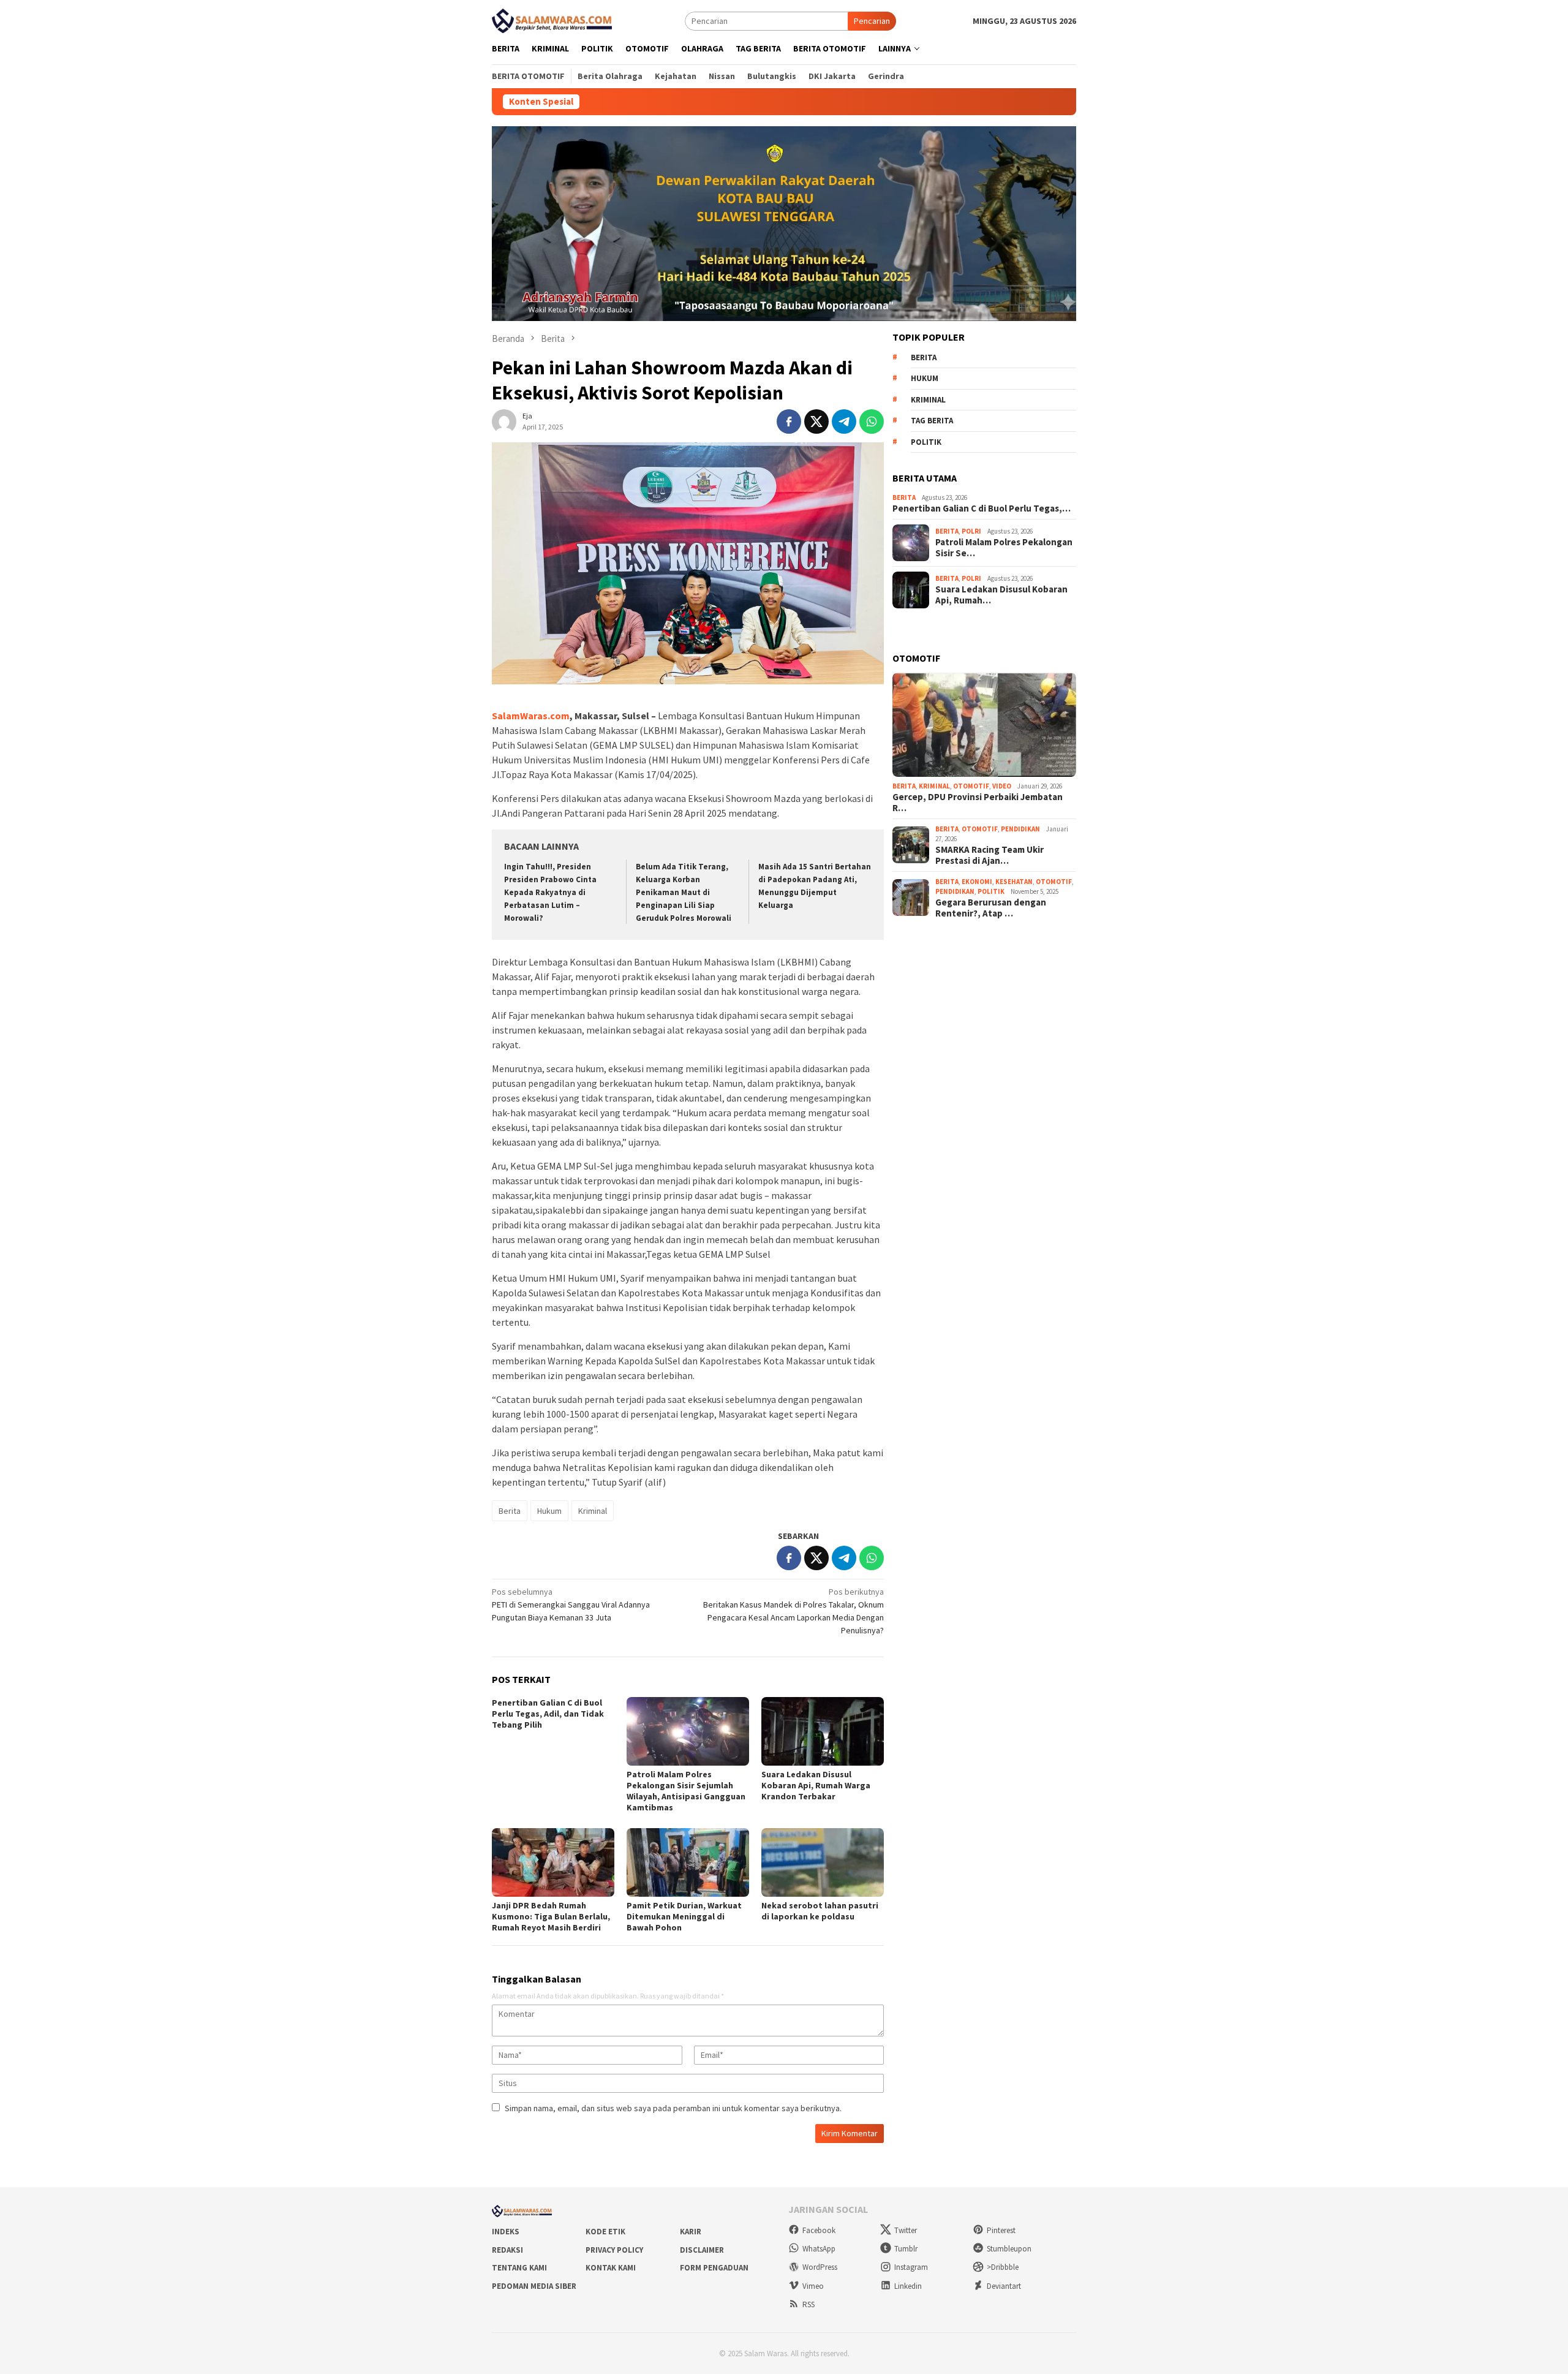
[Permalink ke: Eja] (504, 420)
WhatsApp (819, 2249)
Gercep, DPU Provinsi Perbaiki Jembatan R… (978, 803)
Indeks (506, 2232)
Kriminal (593, 1511)
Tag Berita (932, 421)
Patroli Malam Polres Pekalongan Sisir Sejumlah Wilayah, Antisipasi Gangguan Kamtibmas (686, 1791)
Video (1002, 786)
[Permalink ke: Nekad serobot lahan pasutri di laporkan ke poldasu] (823, 1862)
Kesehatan (1014, 882)
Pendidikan (1020, 829)
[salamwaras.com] (553, 20)
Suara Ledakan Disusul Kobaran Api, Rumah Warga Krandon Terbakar (816, 1785)
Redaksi (507, 2250)
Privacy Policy (614, 2250)
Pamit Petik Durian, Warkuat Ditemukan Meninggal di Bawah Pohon (684, 1916)
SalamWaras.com (531, 716)
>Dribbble (1003, 2267)
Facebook (819, 2230)
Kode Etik (605, 2232)
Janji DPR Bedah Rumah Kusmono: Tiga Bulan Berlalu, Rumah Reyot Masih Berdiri (551, 1916)
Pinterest (1001, 2230)
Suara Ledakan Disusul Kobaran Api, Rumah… (1001, 595)
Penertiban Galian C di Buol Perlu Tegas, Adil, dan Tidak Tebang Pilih (548, 1714)
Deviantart (1004, 2286)
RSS (809, 2304)
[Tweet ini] (816, 421)
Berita (510, 1511)
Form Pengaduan (714, 2268)
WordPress (820, 2267)
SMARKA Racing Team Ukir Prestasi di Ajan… (989, 855)
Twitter (906, 2230)
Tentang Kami (519, 2268)
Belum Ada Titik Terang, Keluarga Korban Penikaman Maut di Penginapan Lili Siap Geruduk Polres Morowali (684, 892)
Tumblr (906, 2249)
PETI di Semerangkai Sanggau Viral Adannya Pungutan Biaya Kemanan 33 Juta (571, 1605)
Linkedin (908, 2286)
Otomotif (971, 786)
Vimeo (813, 2286)
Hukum (549, 1511)
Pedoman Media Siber (534, 2286)
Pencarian (872, 21)
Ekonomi (977, 882)
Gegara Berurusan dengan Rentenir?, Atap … (991, 908)
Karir (691, 2232)
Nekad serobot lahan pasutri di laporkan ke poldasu (820, 1911)
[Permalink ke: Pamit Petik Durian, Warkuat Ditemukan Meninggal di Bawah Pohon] (688, 1862)
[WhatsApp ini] (872, 421)
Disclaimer (702, 2250)
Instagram (911, 2267)
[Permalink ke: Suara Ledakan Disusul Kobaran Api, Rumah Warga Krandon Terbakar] (823, 1731)
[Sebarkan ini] (789, 421)
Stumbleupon (1009, 2249)
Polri (971, 531)
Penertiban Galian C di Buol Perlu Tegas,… (982, 508)
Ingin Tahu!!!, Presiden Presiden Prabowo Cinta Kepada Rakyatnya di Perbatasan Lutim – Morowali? (550, 892)
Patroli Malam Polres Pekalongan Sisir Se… (1004, 548)
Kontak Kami (611, 2268)
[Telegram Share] (844, 421)
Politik (926, 442)
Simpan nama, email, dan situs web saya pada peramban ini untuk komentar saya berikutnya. (673, 2108)
